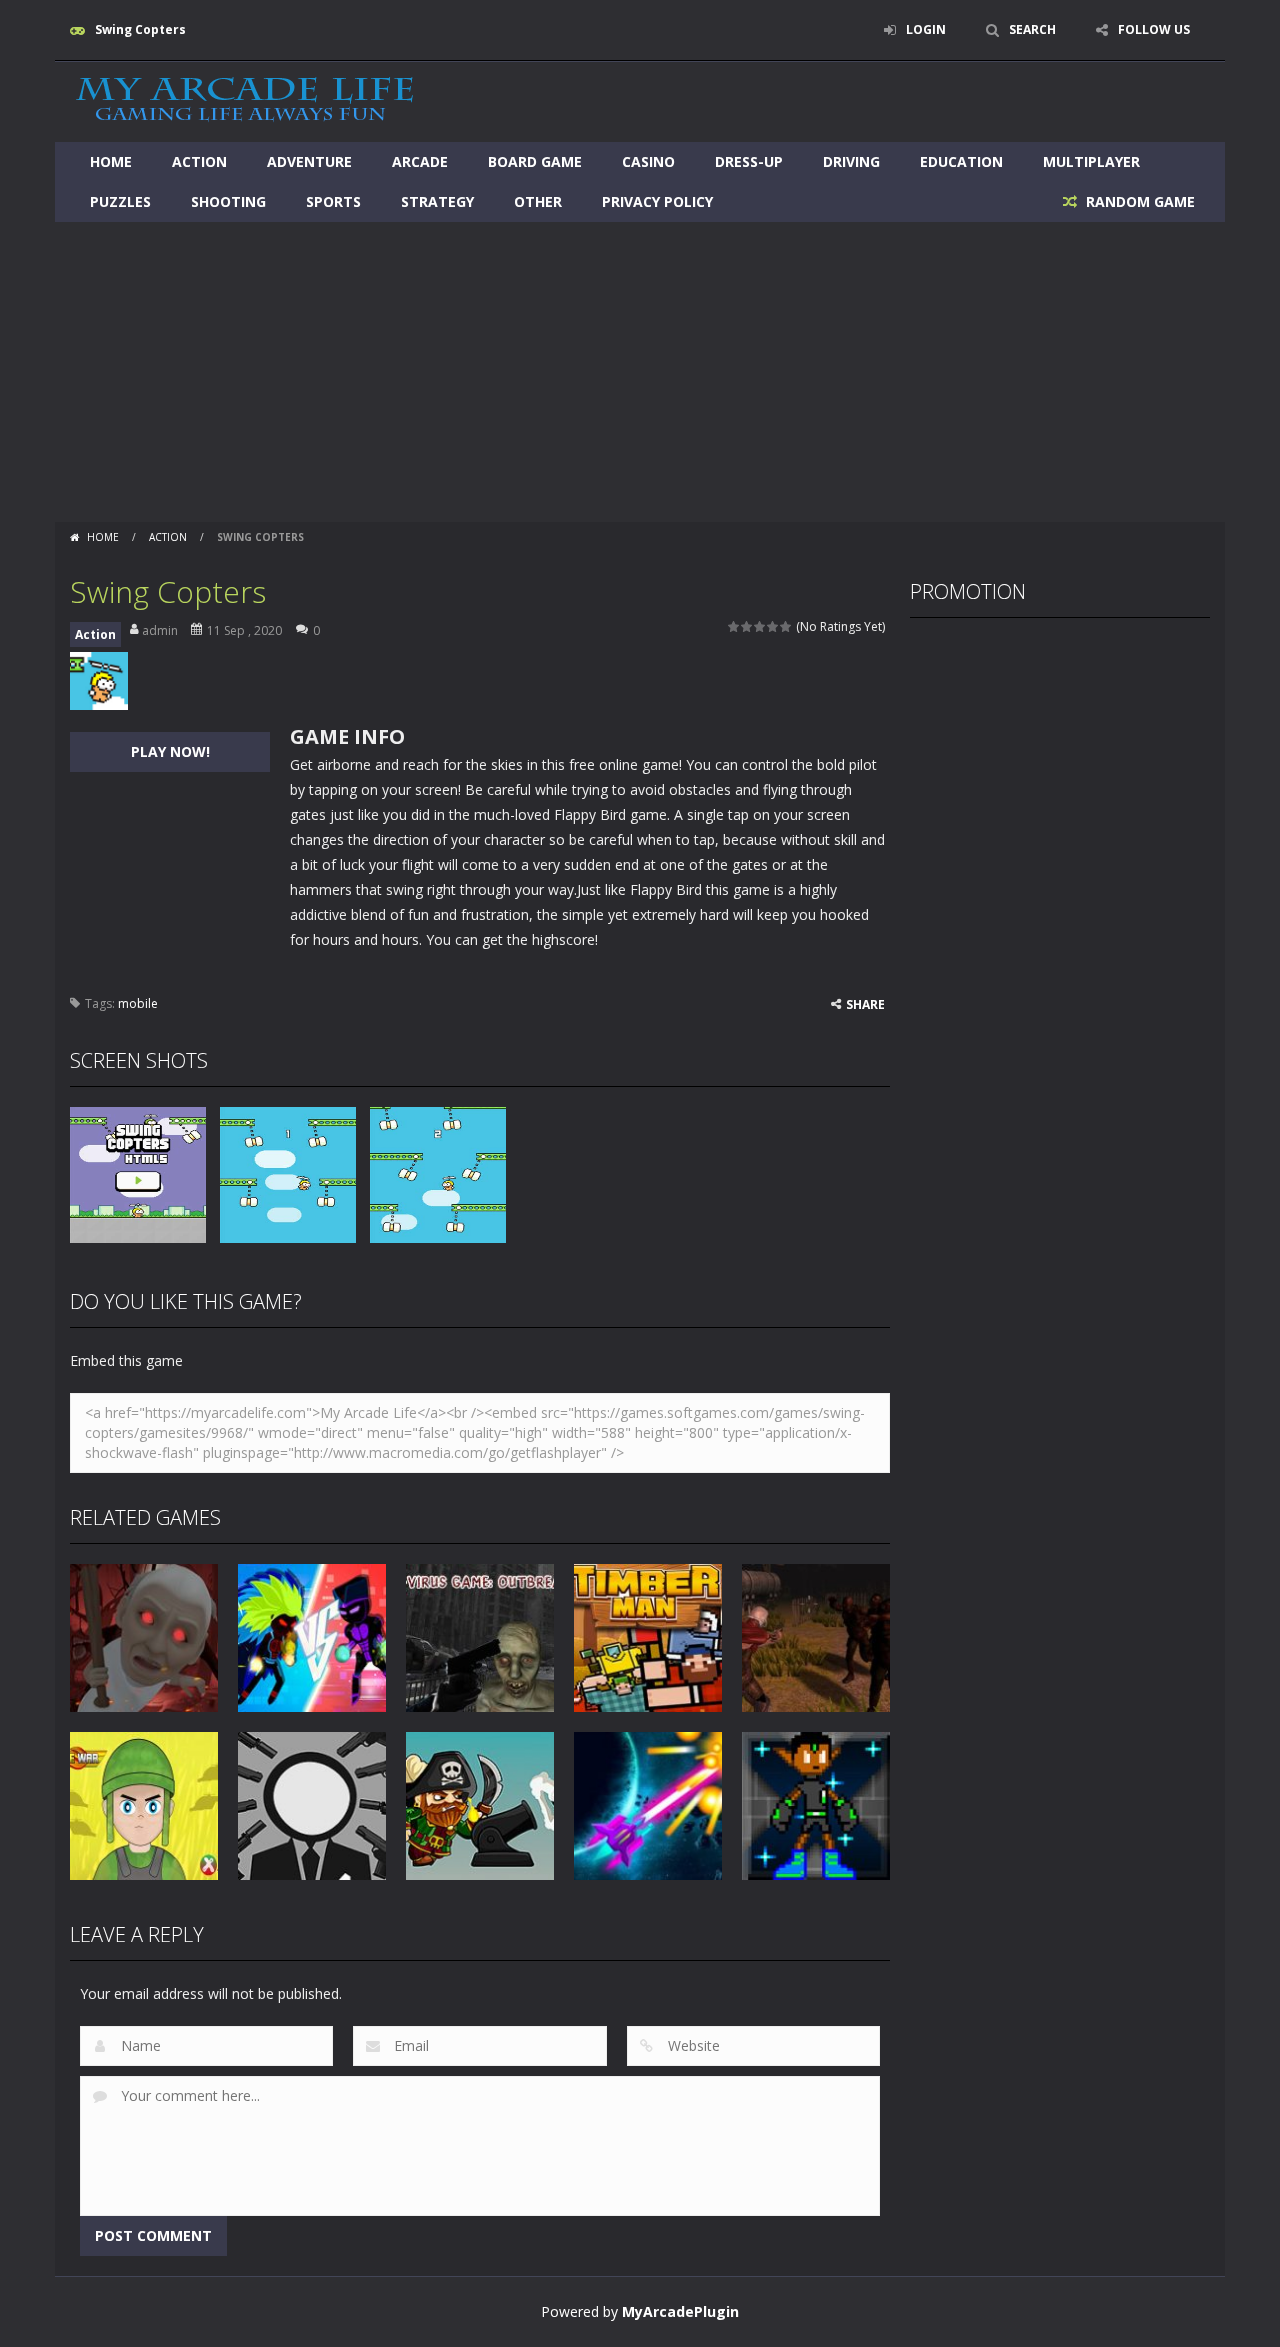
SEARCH (1032, 29)
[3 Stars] (760, 626)
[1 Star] (734, 626)
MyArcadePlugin (680, 2311)
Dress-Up (749, 161)
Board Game (535, 161)
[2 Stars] (747, 626)
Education (961, 161)
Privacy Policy (657, 201)
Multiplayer (1091, 161)
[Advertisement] (640, 372)
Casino (648, 161)
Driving (851, 161)
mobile (138, 1003)
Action (199, 161)
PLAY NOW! (170, 751)
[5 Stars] (786, 626)
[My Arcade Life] (245, 100)
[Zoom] (138, 1173)
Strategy (437, 201)
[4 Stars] (773, 626)
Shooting (228, 201)
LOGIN (926, 29)
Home (111, 161)
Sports (333, 201)
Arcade (420, 161)
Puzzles (120, 201)
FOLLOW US (1154, 29)
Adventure (309, 161)
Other (538, 201)
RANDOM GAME (1138, 201)
